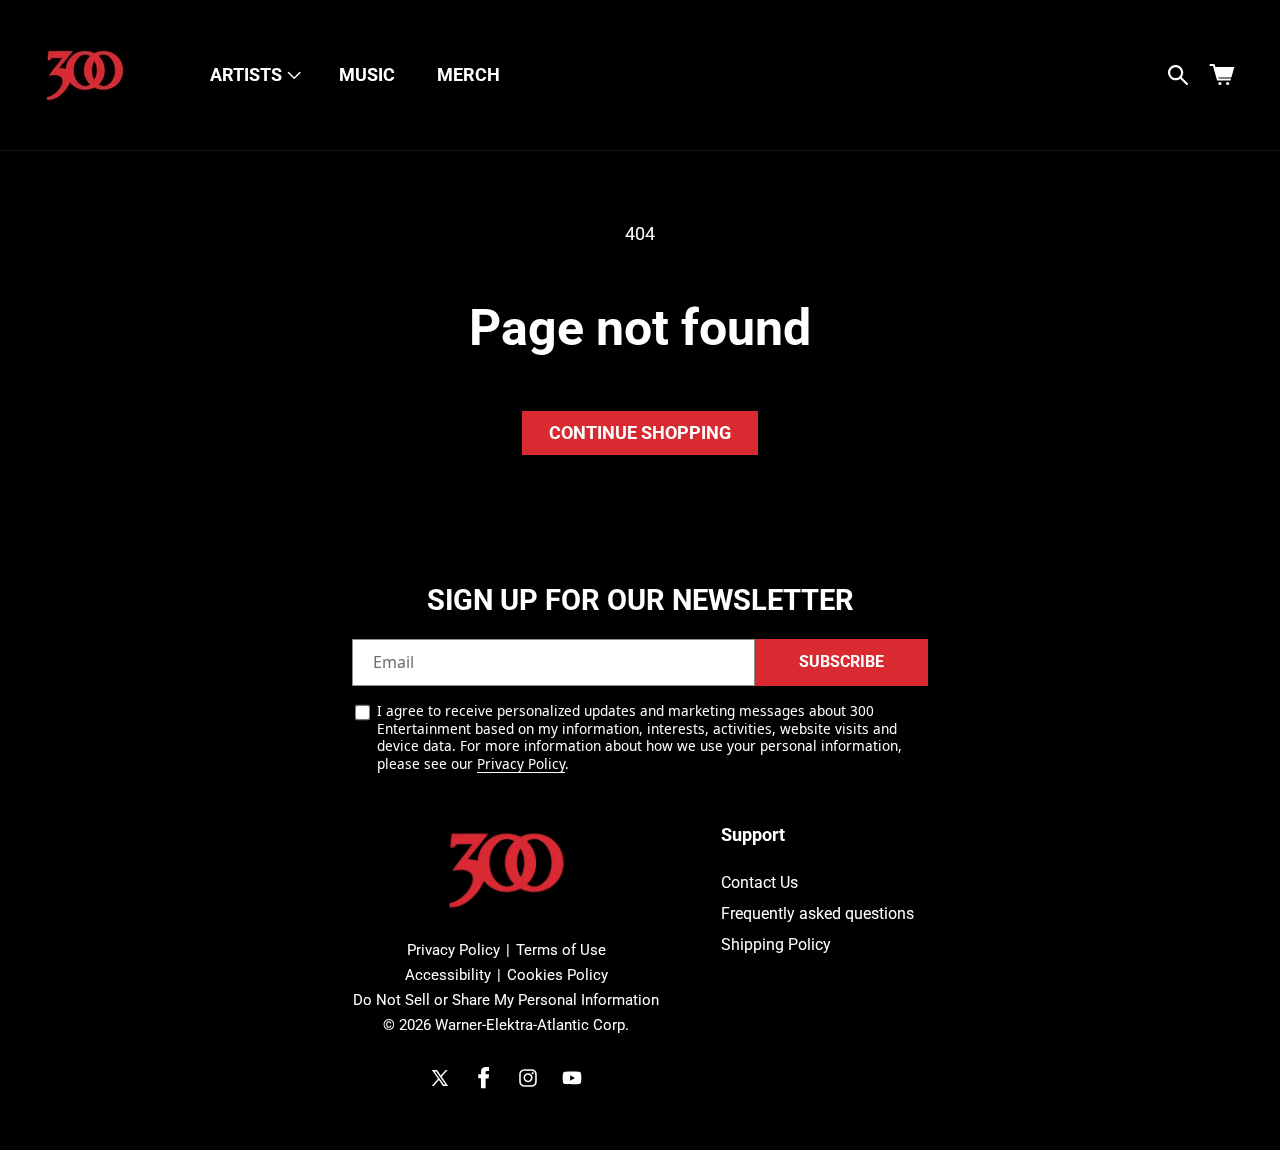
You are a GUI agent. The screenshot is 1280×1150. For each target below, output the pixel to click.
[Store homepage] (506, 870)
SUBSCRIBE (841, 662)
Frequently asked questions (817, 913)
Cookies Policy (557, 975)
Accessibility (448, 975)
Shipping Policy (776, 944)
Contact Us (759, 883)
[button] (253, 75)
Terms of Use (561, 950)
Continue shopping (640, 432)
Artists (246, 74)
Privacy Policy (521, 763)
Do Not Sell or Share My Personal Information (506, 1000)
